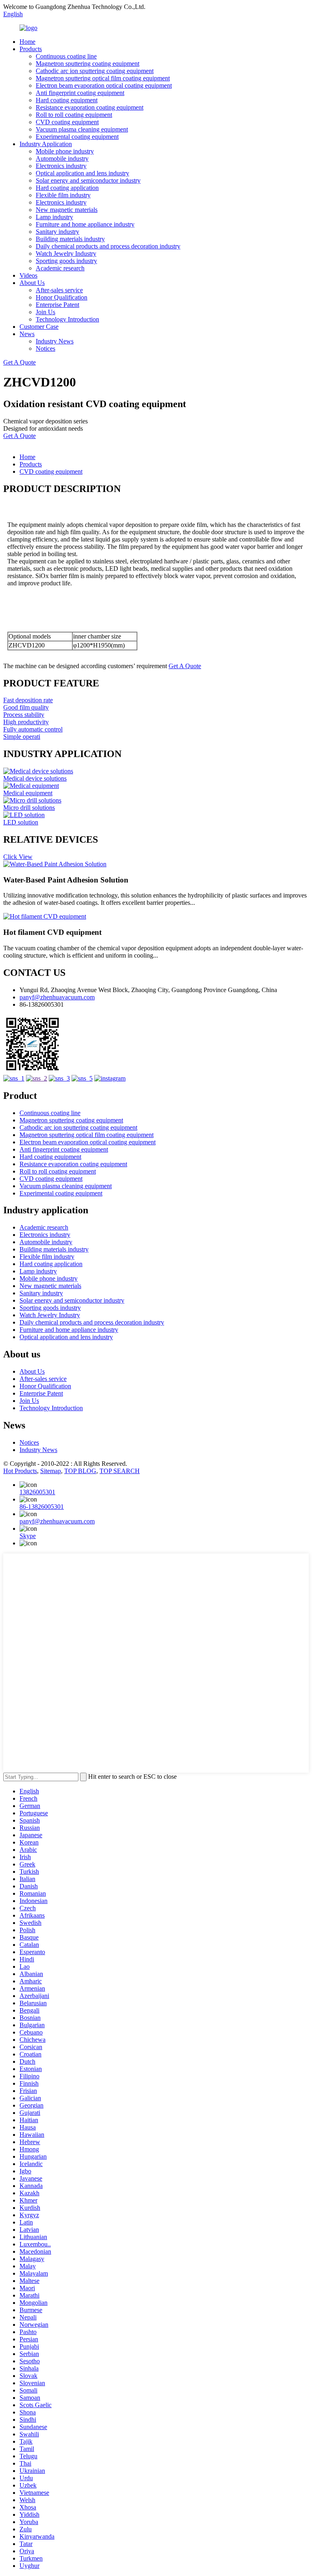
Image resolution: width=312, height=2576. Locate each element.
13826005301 (37, 1492)
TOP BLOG (80, 1471)
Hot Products (20, 1471)
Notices (45, 348)
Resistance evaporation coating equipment (90, 107)
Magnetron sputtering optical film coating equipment (103, 78)
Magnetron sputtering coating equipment (88, 64)
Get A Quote (19, 362)
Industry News (55, 341)
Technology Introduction (67, 319)
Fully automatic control (33, 729)
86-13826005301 (42, 1507)
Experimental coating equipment (77, 137)
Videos (28, 275)
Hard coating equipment (67, 100)
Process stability (24, 715)
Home (27, 42)
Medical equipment (28, 793)
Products (31, 49)
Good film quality (26, 707)
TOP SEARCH (120, 1471)
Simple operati (22, 737)
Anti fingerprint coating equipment (80, 93)
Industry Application (46, 144)
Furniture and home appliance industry (85, 224)
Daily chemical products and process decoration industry (108, 246)
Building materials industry (70, 239)
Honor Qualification (62, 297)
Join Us (45, 312)
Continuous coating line (66, 56)
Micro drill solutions (29, 808)
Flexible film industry (63, 195)
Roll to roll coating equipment (74, 115)
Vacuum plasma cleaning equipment (82, 129)
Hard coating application (67, 188)
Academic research (60, 268)
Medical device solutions (35, 778)
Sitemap (51, 1471)
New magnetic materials (67, 210)
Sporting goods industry (66, 261)
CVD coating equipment (67, 122)
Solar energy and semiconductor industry (88, 180)
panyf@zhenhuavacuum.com (57, 997)
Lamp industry (54, 217)
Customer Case (39, 327)
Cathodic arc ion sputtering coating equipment (95, 71)
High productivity (26, 722)
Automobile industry (62, 159)
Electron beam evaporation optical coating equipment (104, 85)
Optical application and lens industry (82, 173)
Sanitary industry (57, 232)
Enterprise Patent (57, 305)
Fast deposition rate (28, 700)
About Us (32, 283)
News (27, 334)
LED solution (21, 822)
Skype (28, 1536)
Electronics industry (61, 166)
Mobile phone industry (65, 151)
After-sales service (59, 290)
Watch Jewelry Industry (66, 254)
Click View (18, 857)
